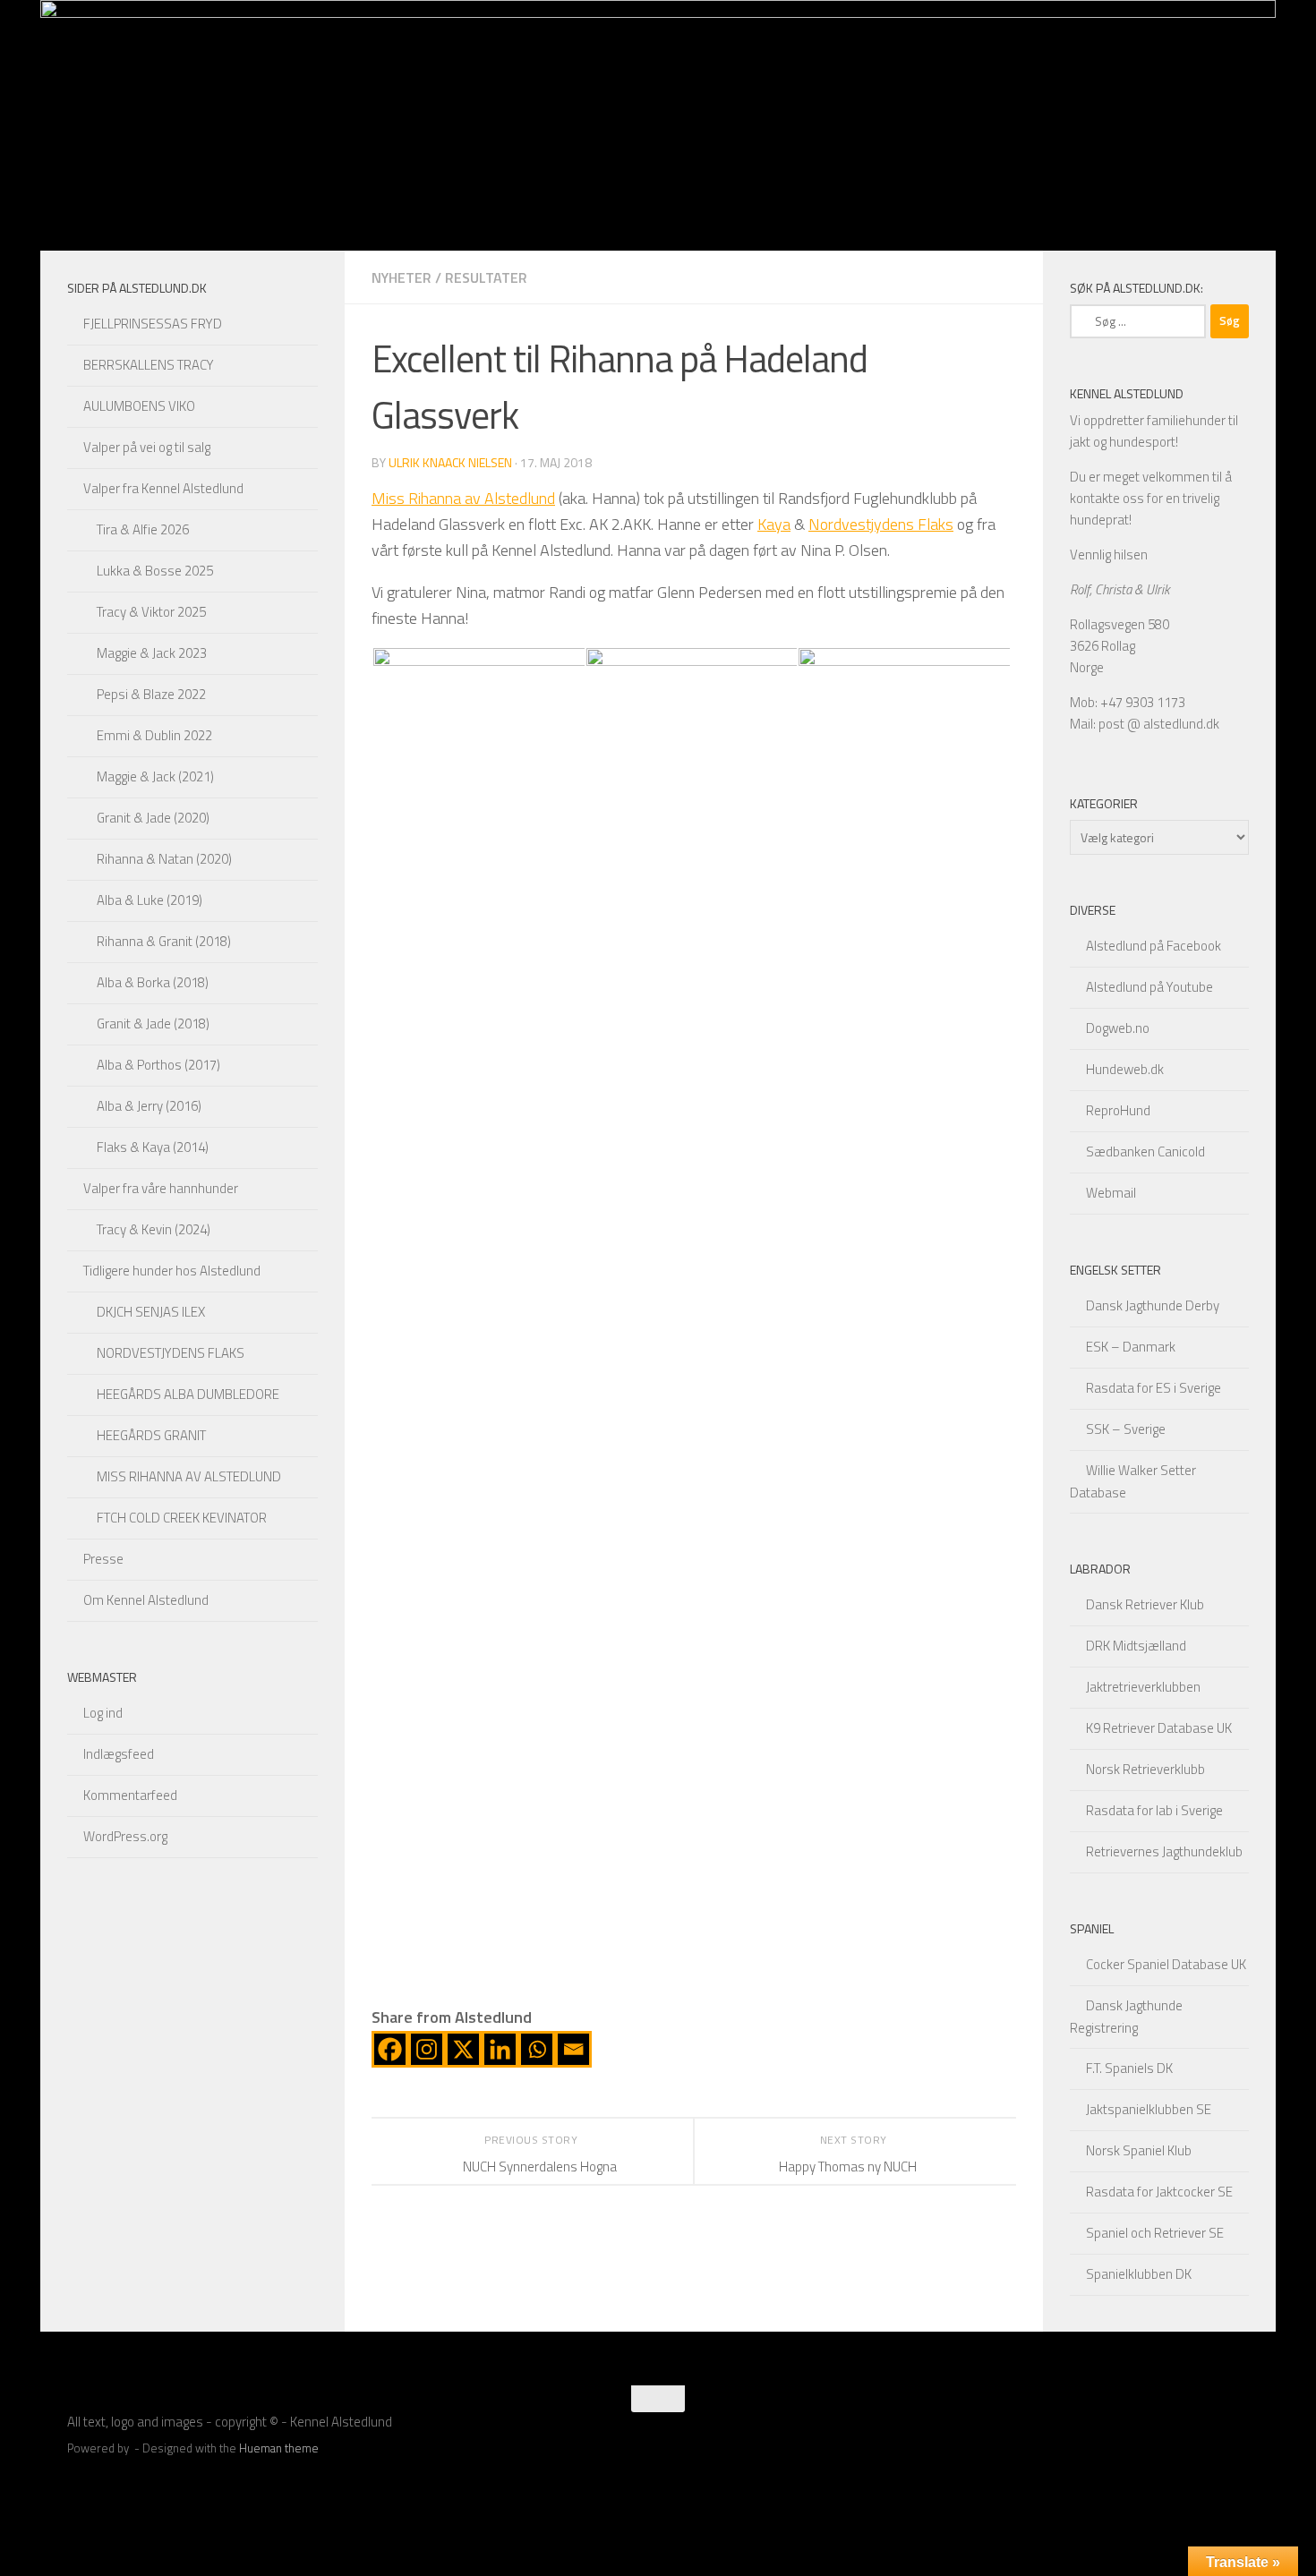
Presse (103, 1559)
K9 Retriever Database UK (1159, 1728)
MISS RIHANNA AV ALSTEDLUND (189, 1476)
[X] (463, 2049)
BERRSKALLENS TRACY (149, 365)
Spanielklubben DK (1139, 2274)
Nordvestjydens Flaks (881, 524)
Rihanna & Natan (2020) (164, 859)
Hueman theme (279, 2448)
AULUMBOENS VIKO (139, 406)
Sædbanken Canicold (1145, 1152)
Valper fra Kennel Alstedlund (163, 488)
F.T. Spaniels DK (1129, 2068)
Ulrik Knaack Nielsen (450, 462)
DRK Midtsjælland (1136, 1646)
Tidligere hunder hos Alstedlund (172, 1271)
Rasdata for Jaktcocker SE (1159, 2192)
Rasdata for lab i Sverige (1154, 1810)
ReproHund (1118, 1110)
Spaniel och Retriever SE (1155, 2233)
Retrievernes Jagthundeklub (1164, 1851)
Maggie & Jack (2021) (155, 776)
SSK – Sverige (1126, 1429)
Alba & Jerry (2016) (149, 1106)
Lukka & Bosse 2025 (155, 571)
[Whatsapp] (537, 2049)
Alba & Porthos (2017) (158, 1065)
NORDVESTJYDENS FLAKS (171, 1353)
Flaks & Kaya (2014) (153, 1147)
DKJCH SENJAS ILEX (151, 1312)
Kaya (774, 524)
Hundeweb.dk (1125, 1069)
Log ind (103, 1713)
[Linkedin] (500, 2049)
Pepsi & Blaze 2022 (151, 694)
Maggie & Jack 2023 (152, 653)
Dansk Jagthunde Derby (1153, 1305)
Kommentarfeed (130, 1795)
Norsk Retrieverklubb (1145, 1769)
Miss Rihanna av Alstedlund (463, 498)
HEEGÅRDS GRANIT (151, 1435)
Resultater (486, 277)
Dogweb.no (1118, 1028)
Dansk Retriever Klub (1145, 1604)
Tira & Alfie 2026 (143, 529)
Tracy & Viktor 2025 (151, 612)
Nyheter (402, 277)
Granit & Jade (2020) (153, 818)
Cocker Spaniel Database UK (1166, 1964)
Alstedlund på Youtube (1149, 987)
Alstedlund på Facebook (1154, 946)
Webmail (1111, 1193)
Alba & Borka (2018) (153, 982)
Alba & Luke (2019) (150, 900)
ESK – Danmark (1131, 1347)
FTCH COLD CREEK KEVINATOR (182, 1518)
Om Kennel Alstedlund (146, 1600)
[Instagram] (427, 2049)
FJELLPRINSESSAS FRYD (153, 324)
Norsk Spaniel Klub (1139, 2150)
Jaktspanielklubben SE (1149, 2109)
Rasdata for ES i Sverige (1154, 1388)
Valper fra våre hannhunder (161, 1188)
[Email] (573, 2049)
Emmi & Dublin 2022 (154, 735)
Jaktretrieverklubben (1143, 1687)
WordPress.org (125, 1836)
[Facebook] (390, 2049)
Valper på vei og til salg (147, 447)
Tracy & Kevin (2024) (154, 1229)
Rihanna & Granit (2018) (164, 941)
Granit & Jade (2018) (153, 1024)
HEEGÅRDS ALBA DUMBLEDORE (188, 1394)
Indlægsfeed (119, 1754)
